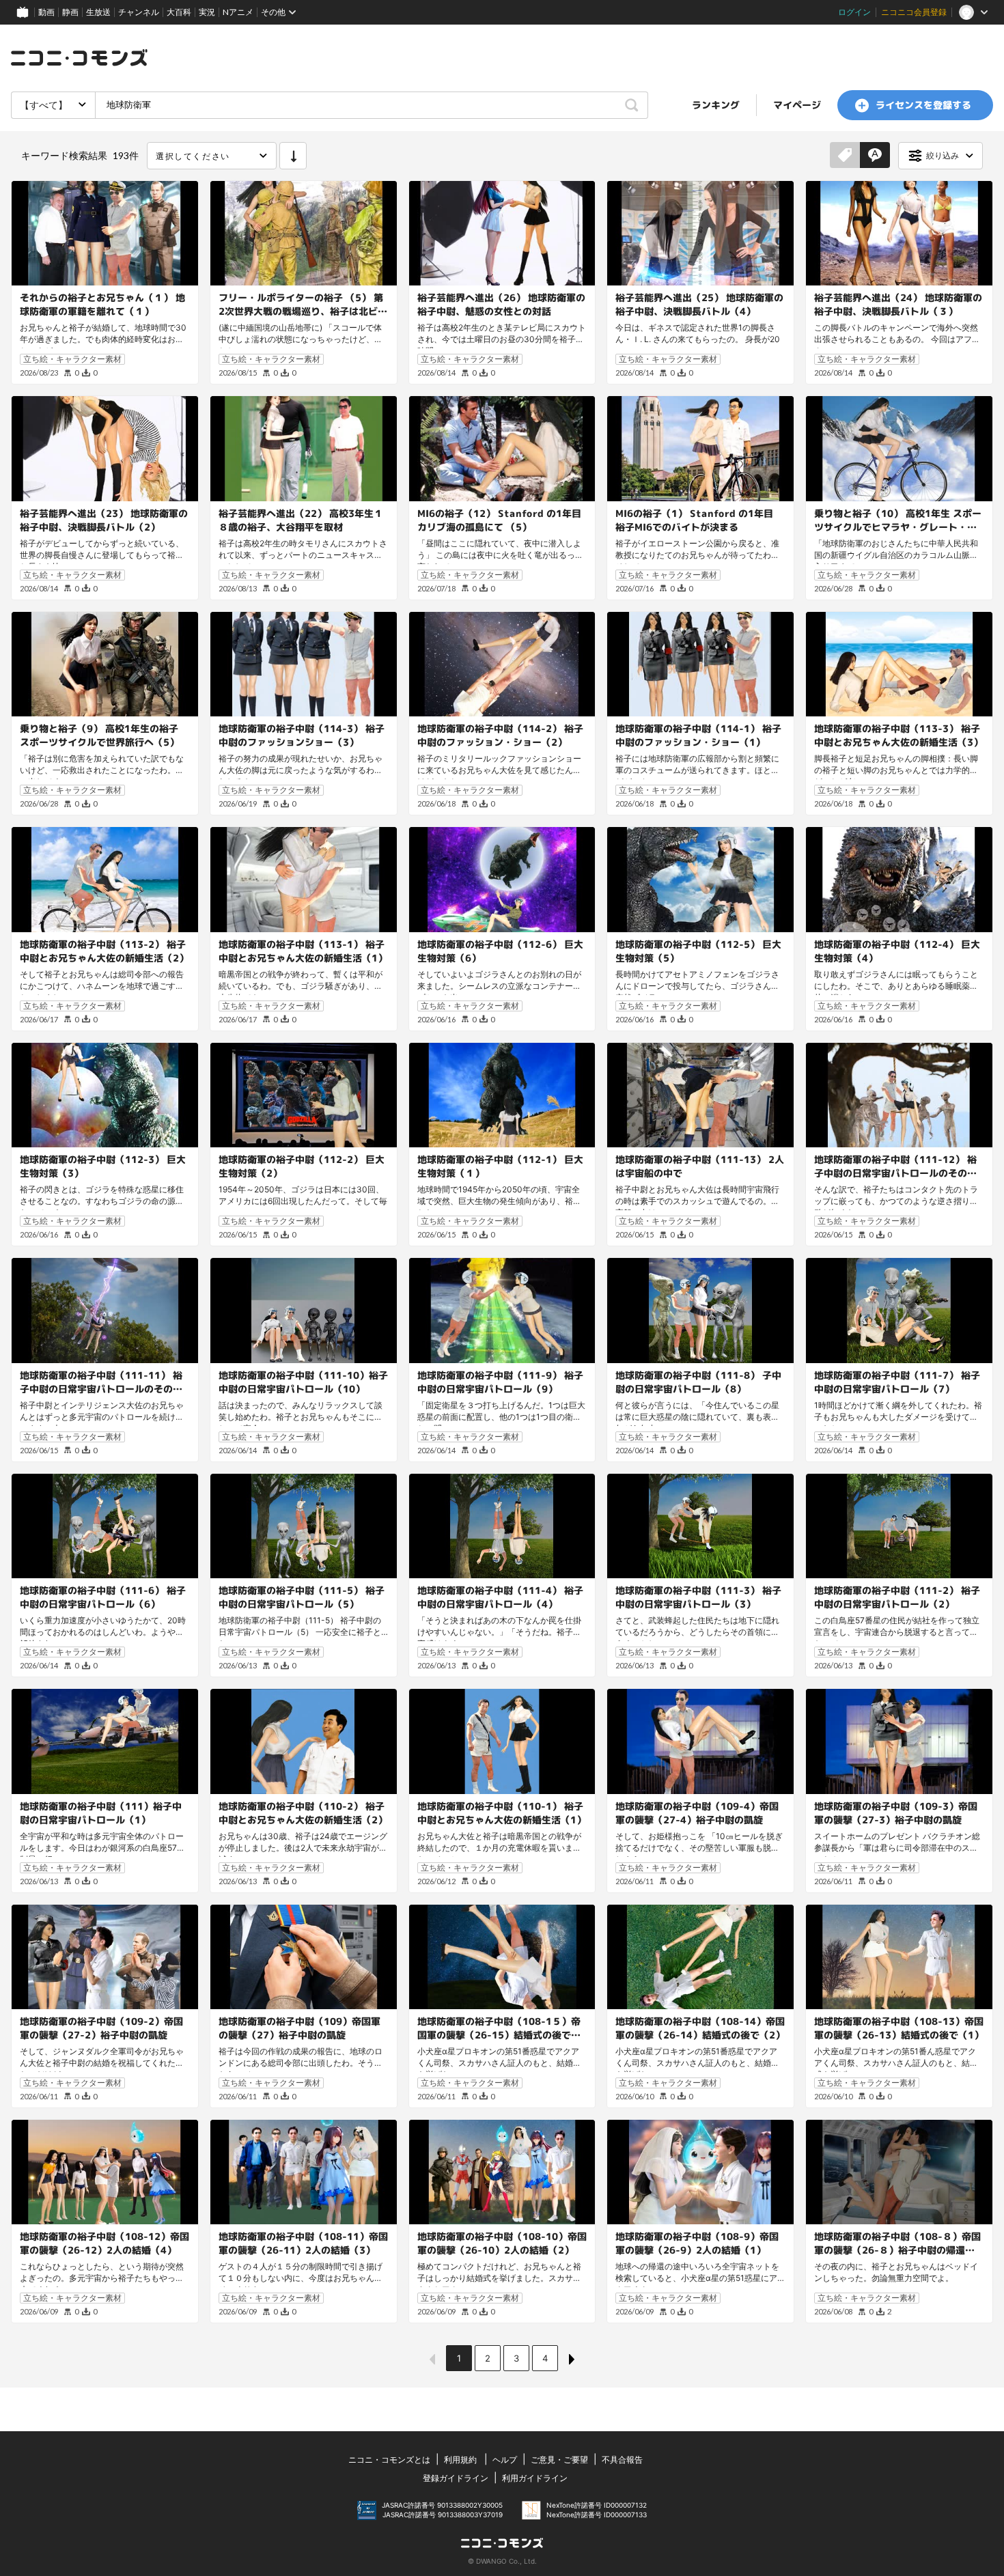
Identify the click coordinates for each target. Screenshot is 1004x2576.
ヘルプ (505, 2460)
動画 (46, 12)
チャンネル (139, 12)
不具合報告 (622, 2460)
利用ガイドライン (535, 2478)
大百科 (179, 12)
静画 (70, 12)
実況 (207, 12)
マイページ (797, 105)
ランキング (716, 105)
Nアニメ (238, 12)
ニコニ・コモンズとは (389, 2460)
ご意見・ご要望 (559, 2460)
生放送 (98, 12)
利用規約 (460, 2460)
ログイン (854, 12)
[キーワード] (875, 156)
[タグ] (845, 156)
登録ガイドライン (456, 2478)
